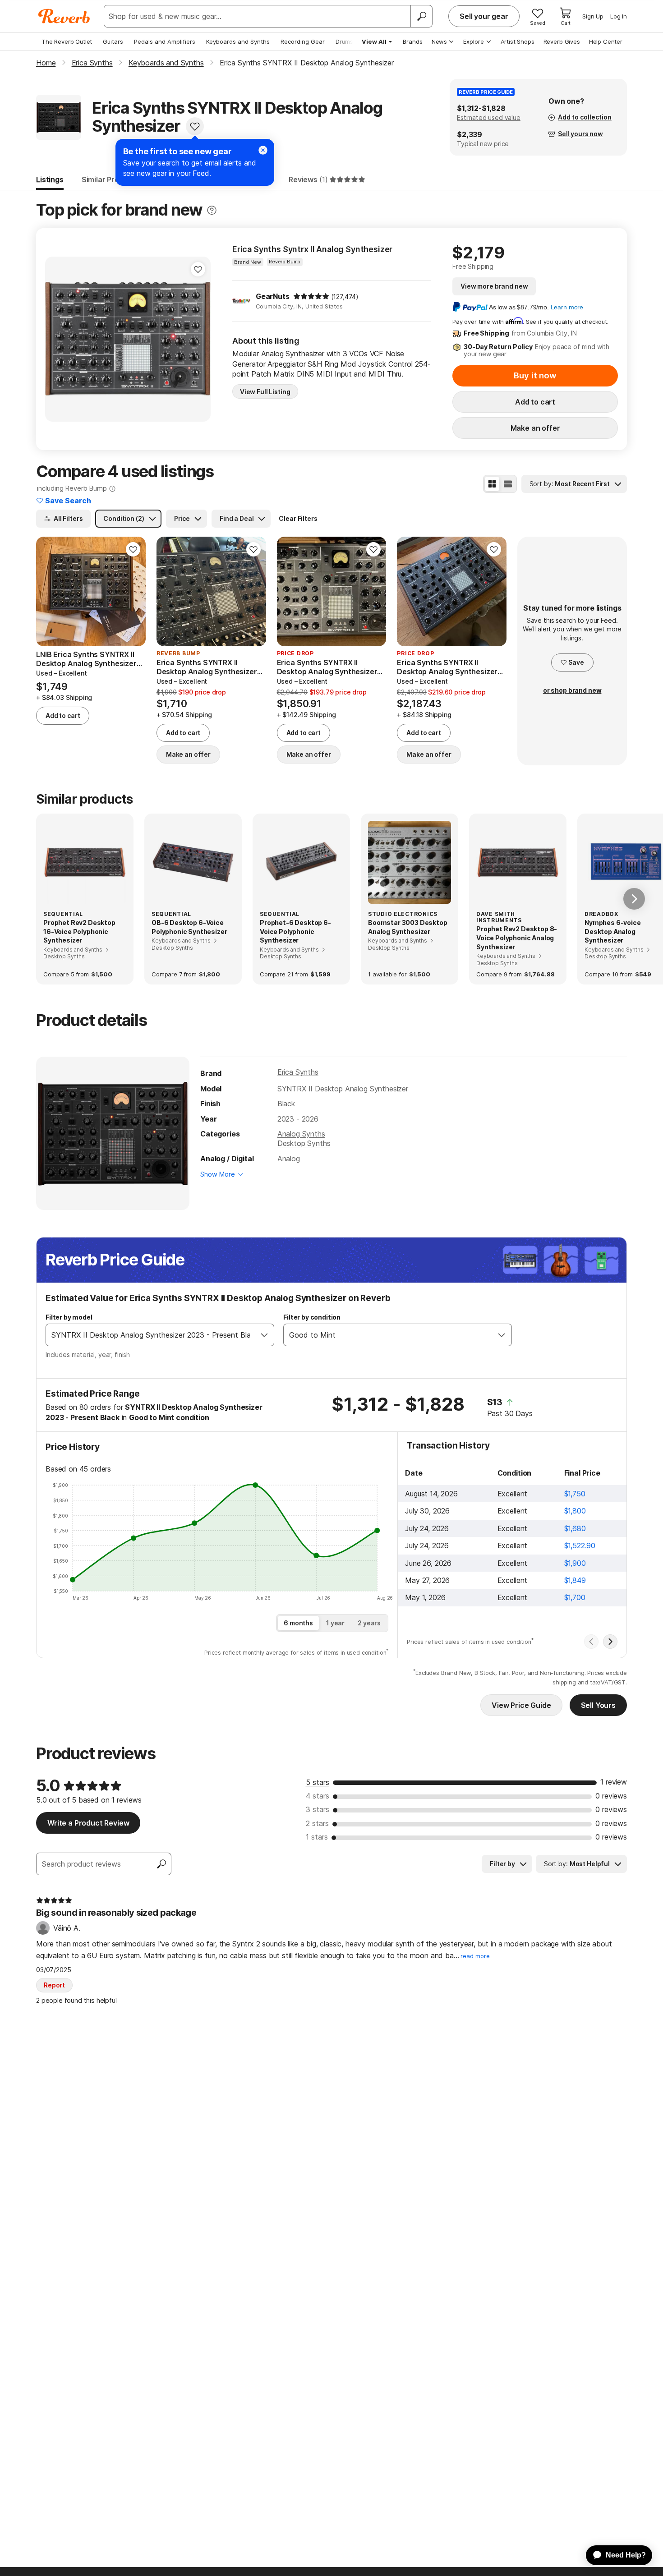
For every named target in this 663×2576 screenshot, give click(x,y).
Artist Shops (518, 41)
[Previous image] (58, 339)
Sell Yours (598, 1705)
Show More (218, 1174)
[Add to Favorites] (195, 126)
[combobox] (151, 1335)
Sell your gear (484, 16)
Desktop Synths (304, 1143)
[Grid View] (492, 484)
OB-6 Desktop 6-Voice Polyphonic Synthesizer (189, 927)
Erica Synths (298, 1072)
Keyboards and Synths (238, 41)
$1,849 (575, 1580)
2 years (369, 1623)
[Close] (263, 150)
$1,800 (575, 1511)
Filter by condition (312, 1317)
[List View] (508, 484)
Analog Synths (301, 1134)
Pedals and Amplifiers (165, 41)
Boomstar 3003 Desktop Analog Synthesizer (408, 927)
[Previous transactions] (591, 1642)
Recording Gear (303, 41)
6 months (298, 1623)
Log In (619, 16)
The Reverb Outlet (67, 41)
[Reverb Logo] (64, 16)
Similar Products (110, 179)
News (439, 41)
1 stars (317, 1837)
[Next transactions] (610, 1642)
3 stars (318, 1809)
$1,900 (575, 1563)
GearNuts (273, 296)
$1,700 (575, 1597)
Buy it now (535, 375)
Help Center (606, 41)
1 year (335, 1623)
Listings (50, 179)
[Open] (264, 1335)
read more (475, 1956)
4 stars (318, 1796)
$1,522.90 (580, 1546)
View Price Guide (521, 1705)
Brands (413, 41)
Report (54, 1985)
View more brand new (494, 286)
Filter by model (69, 1317)
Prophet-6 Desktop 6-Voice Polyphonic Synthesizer (295, 931)
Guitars (113, 41)
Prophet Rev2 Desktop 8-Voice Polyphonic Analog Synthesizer (517, 938)
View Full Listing (265, 392)
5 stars (318, 1782)
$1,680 (575, 1528)
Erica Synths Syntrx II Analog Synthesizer (312, 249)
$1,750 (575, 1494)
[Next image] (198, 339)
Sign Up (593, 16)
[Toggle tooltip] (212, 210)
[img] (311, 296)
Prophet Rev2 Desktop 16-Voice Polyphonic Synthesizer (79, 931)
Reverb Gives (562, 41)
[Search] (421, 16)
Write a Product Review (88, 1823)
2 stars (317, 1823)
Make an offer (535, 428)
